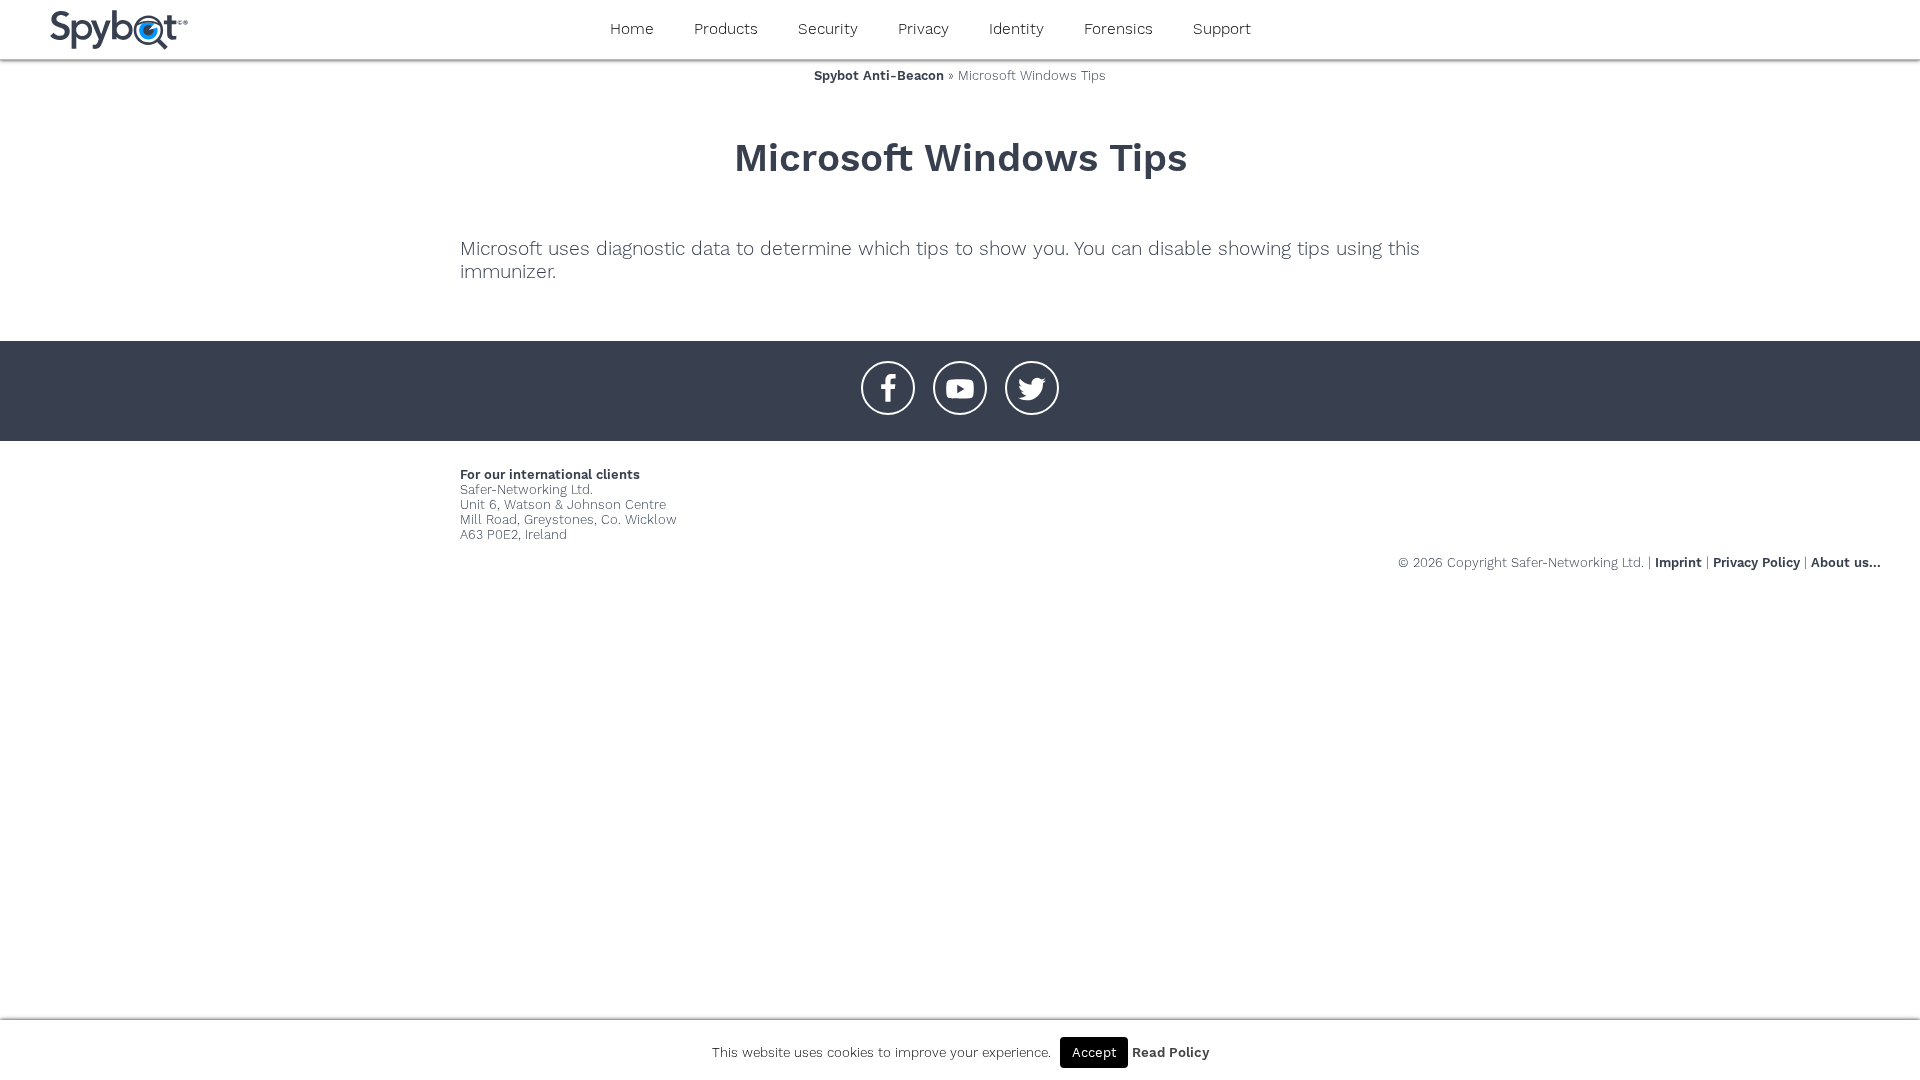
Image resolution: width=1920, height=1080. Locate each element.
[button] (888, 378)
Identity (1016, 29)
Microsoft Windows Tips (960, 157)
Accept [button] (1094, 1052)
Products (726, 29)
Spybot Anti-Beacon (879, 75)
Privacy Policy (1756, 562)
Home (632, 29)
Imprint (1678, 562)
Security (828, 29)
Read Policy (1170, 1052)
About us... (1846, 562)
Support (1222, 29)
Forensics (1118, 29)
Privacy (923, 29)
